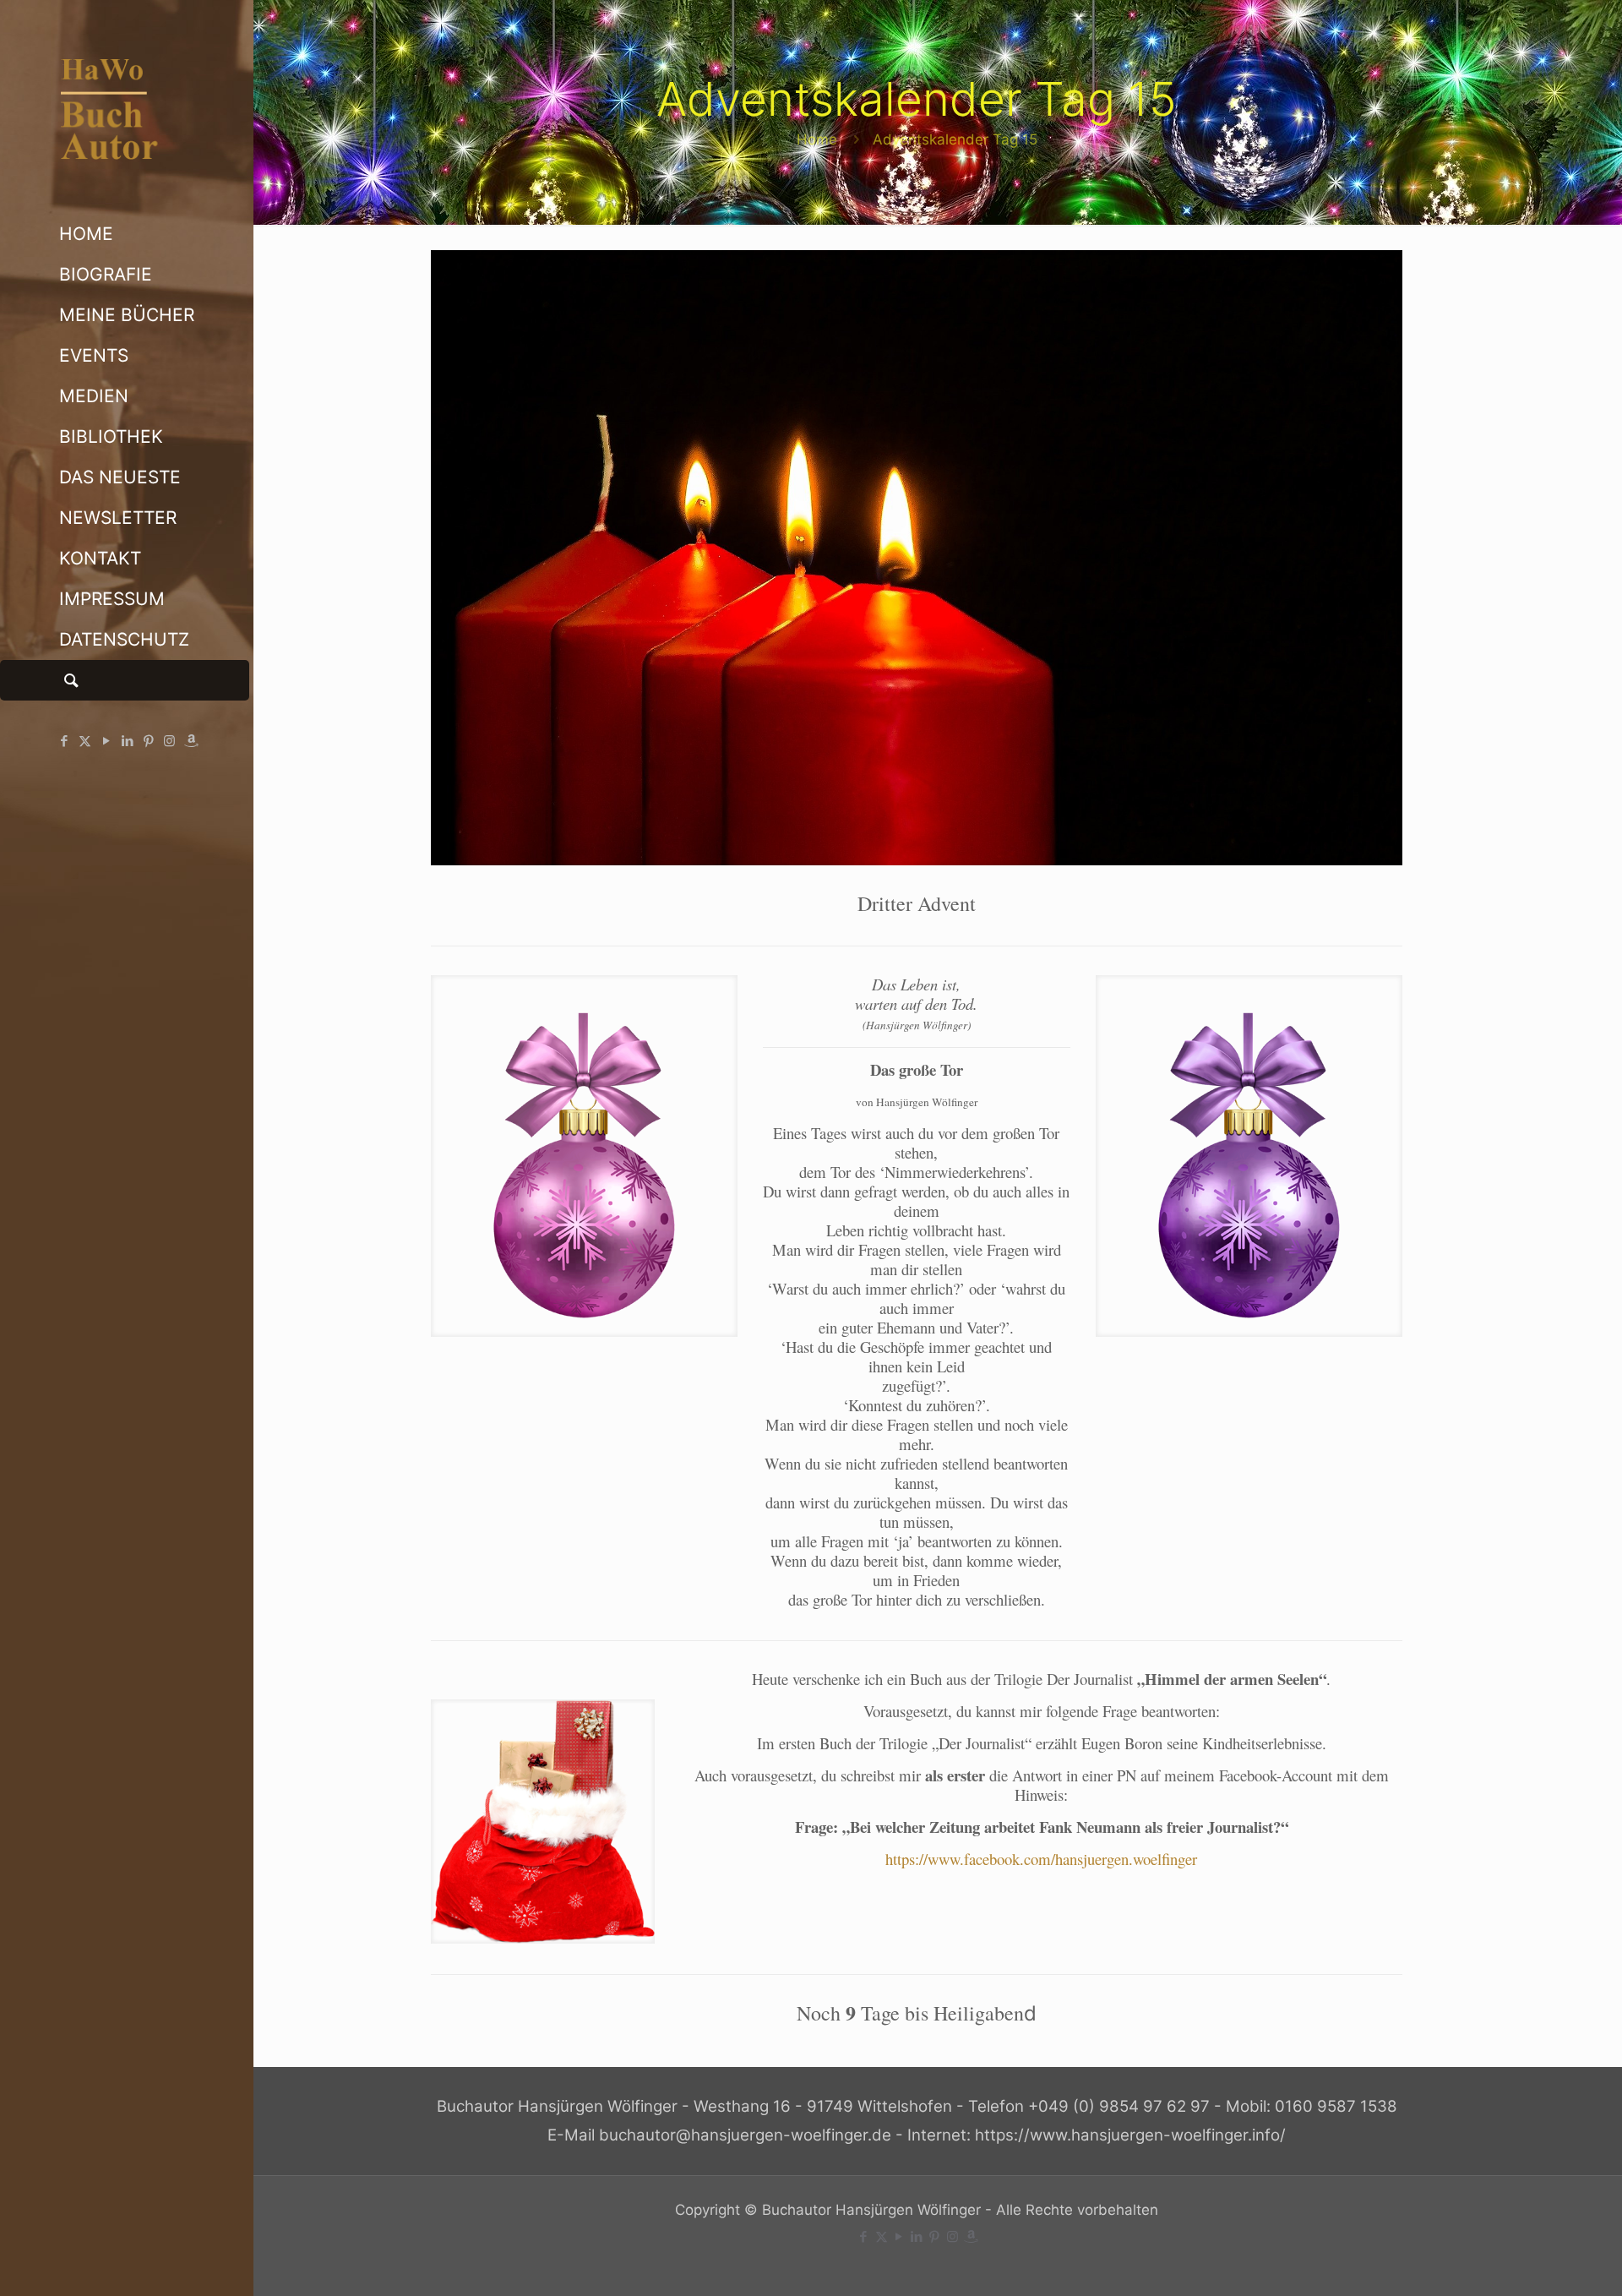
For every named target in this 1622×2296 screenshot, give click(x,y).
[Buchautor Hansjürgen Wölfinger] (127, 107)
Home (817, 139)
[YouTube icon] (106, 741)
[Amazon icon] (191, 741)
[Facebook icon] (64, 741)
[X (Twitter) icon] (85, 741)
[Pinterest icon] (148, 741)
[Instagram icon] (169, 741)
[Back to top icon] (1541, 2261)
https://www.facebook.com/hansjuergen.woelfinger (1041, 1859)
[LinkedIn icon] (127, 741)
